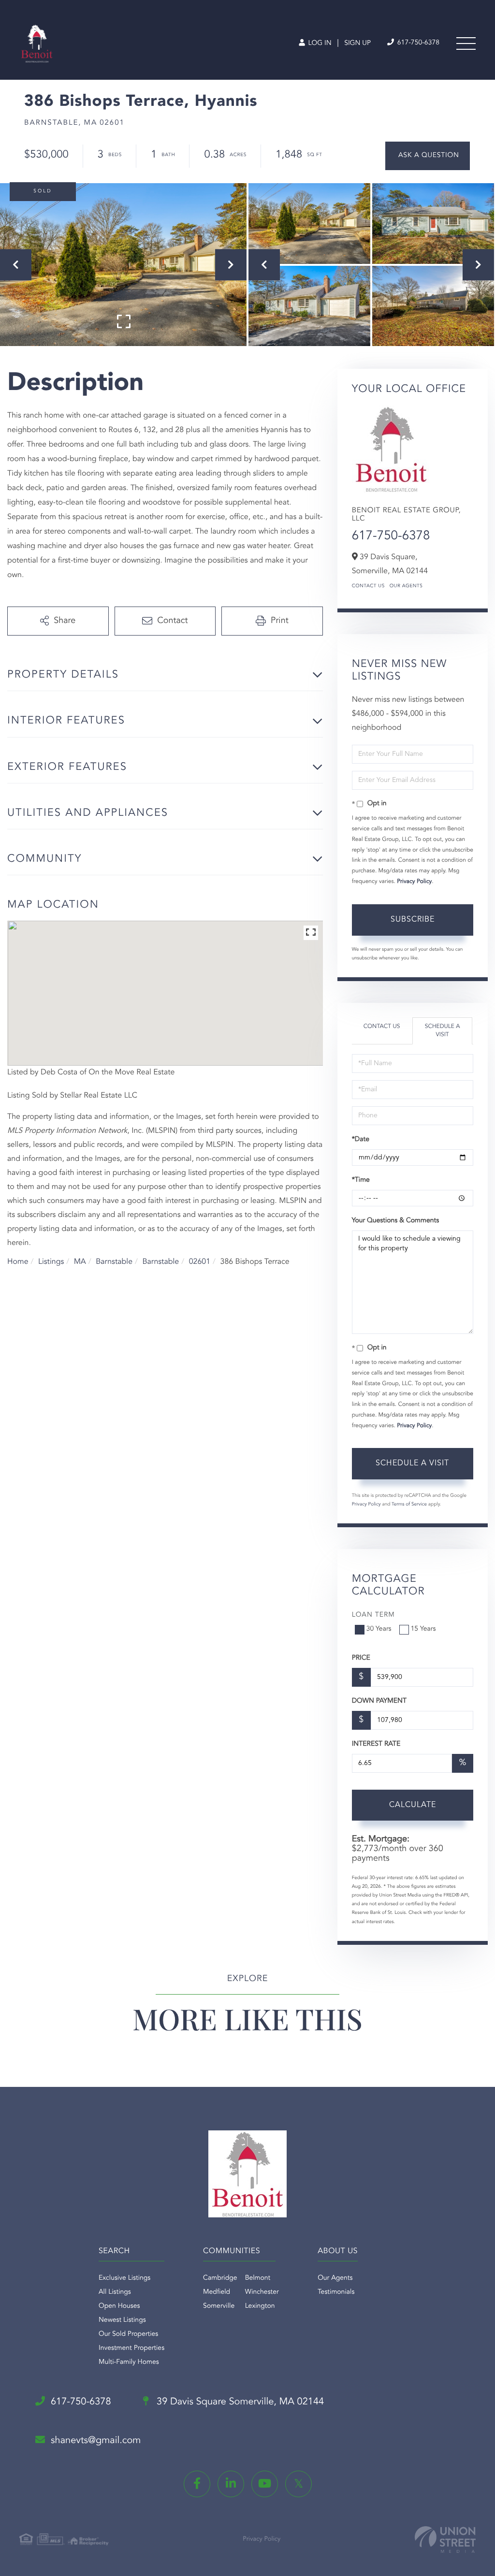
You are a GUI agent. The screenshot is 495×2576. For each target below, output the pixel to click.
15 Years (423, 1629)
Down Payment (379, 1701)
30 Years (379, 1629)
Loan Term (373, 1615)
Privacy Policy (414, 882)
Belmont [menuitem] (258, 2278)
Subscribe (413, 920)
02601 (200, 1262)
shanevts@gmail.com (96, 2441)
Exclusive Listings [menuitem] (124, 2278)
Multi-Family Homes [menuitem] (129, 2362)
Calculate (413, 1805)
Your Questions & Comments (395, 1221)
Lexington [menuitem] (260, 2306)
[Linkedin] (231, 2484)
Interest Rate (376, 1744)
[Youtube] (265, 2484)
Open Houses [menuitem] (119, 2306)
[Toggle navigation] (466, 43)
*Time (361, 1180)
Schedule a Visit (443, 1031)
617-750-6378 (417, 43)
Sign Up (357, 43)
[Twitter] (298, 2484)
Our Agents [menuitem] (335, 2278)
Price (361, 1658)
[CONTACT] (428, 156)
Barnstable (114, 1262)
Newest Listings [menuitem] (122, 2320)
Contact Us (368, 586)
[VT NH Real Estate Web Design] (445, 2540)
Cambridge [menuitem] (220, 2278)
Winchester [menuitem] (262, 2292)
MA (80, 1262)
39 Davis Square (239, 2402)
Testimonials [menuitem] (336, 2292)
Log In (319, 43)
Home (18, 1262)
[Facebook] (197, 2484)
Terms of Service (409, 1505)
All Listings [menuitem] (115, 2292)
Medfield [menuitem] (217, 2292)
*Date (361, 1140)
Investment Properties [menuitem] (131, 2348)
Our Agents (406, 586)
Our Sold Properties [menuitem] (128, 2334)
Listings (51, 1262)
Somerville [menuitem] (219, 2306)
